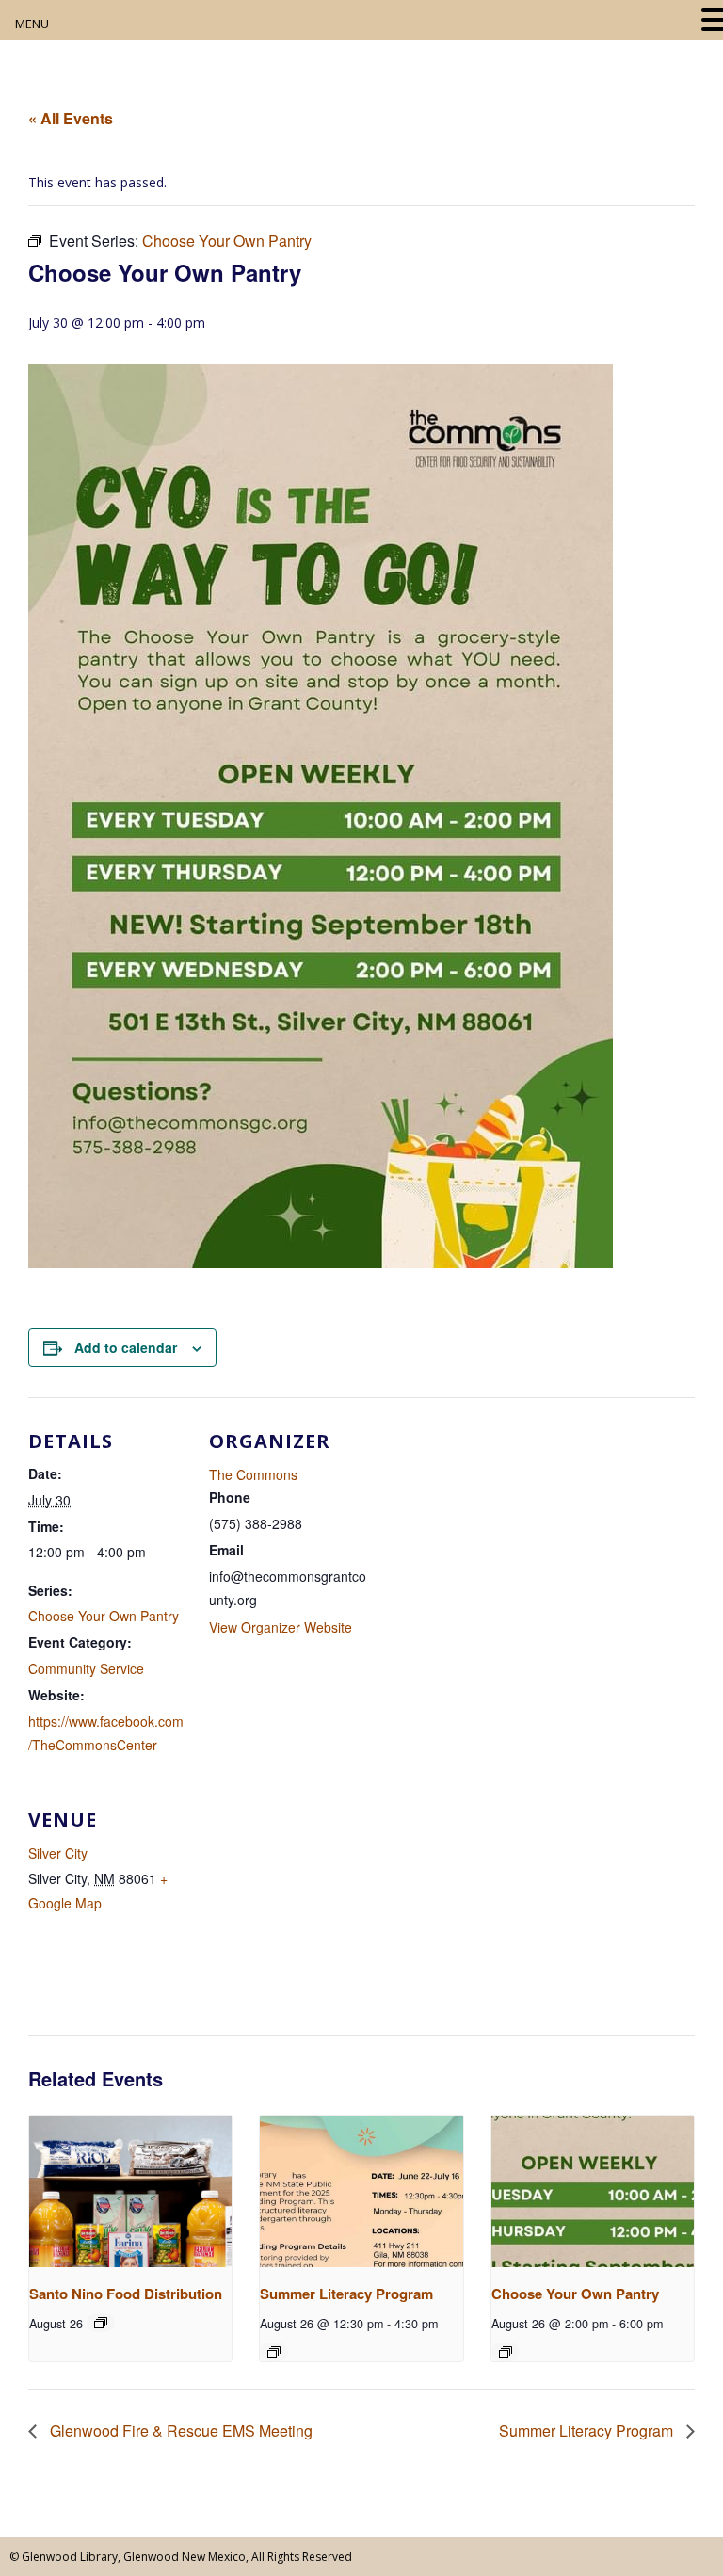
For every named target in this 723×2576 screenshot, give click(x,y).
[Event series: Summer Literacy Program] (274, 2352)
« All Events (71, 118)
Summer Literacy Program (346, 2294)
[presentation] (130, 2191)
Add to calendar (126, 1347)
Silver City (58, 1853)
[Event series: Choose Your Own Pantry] (506, 2352)
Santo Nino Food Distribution (126, 2294)
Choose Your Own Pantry (104, 1616)
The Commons (253, 1474)
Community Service (86, 1668)
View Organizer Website (281, 1627)
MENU (32, 24)
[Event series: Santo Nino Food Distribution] (101, 2323)
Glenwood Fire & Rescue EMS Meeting (179, 2431)
